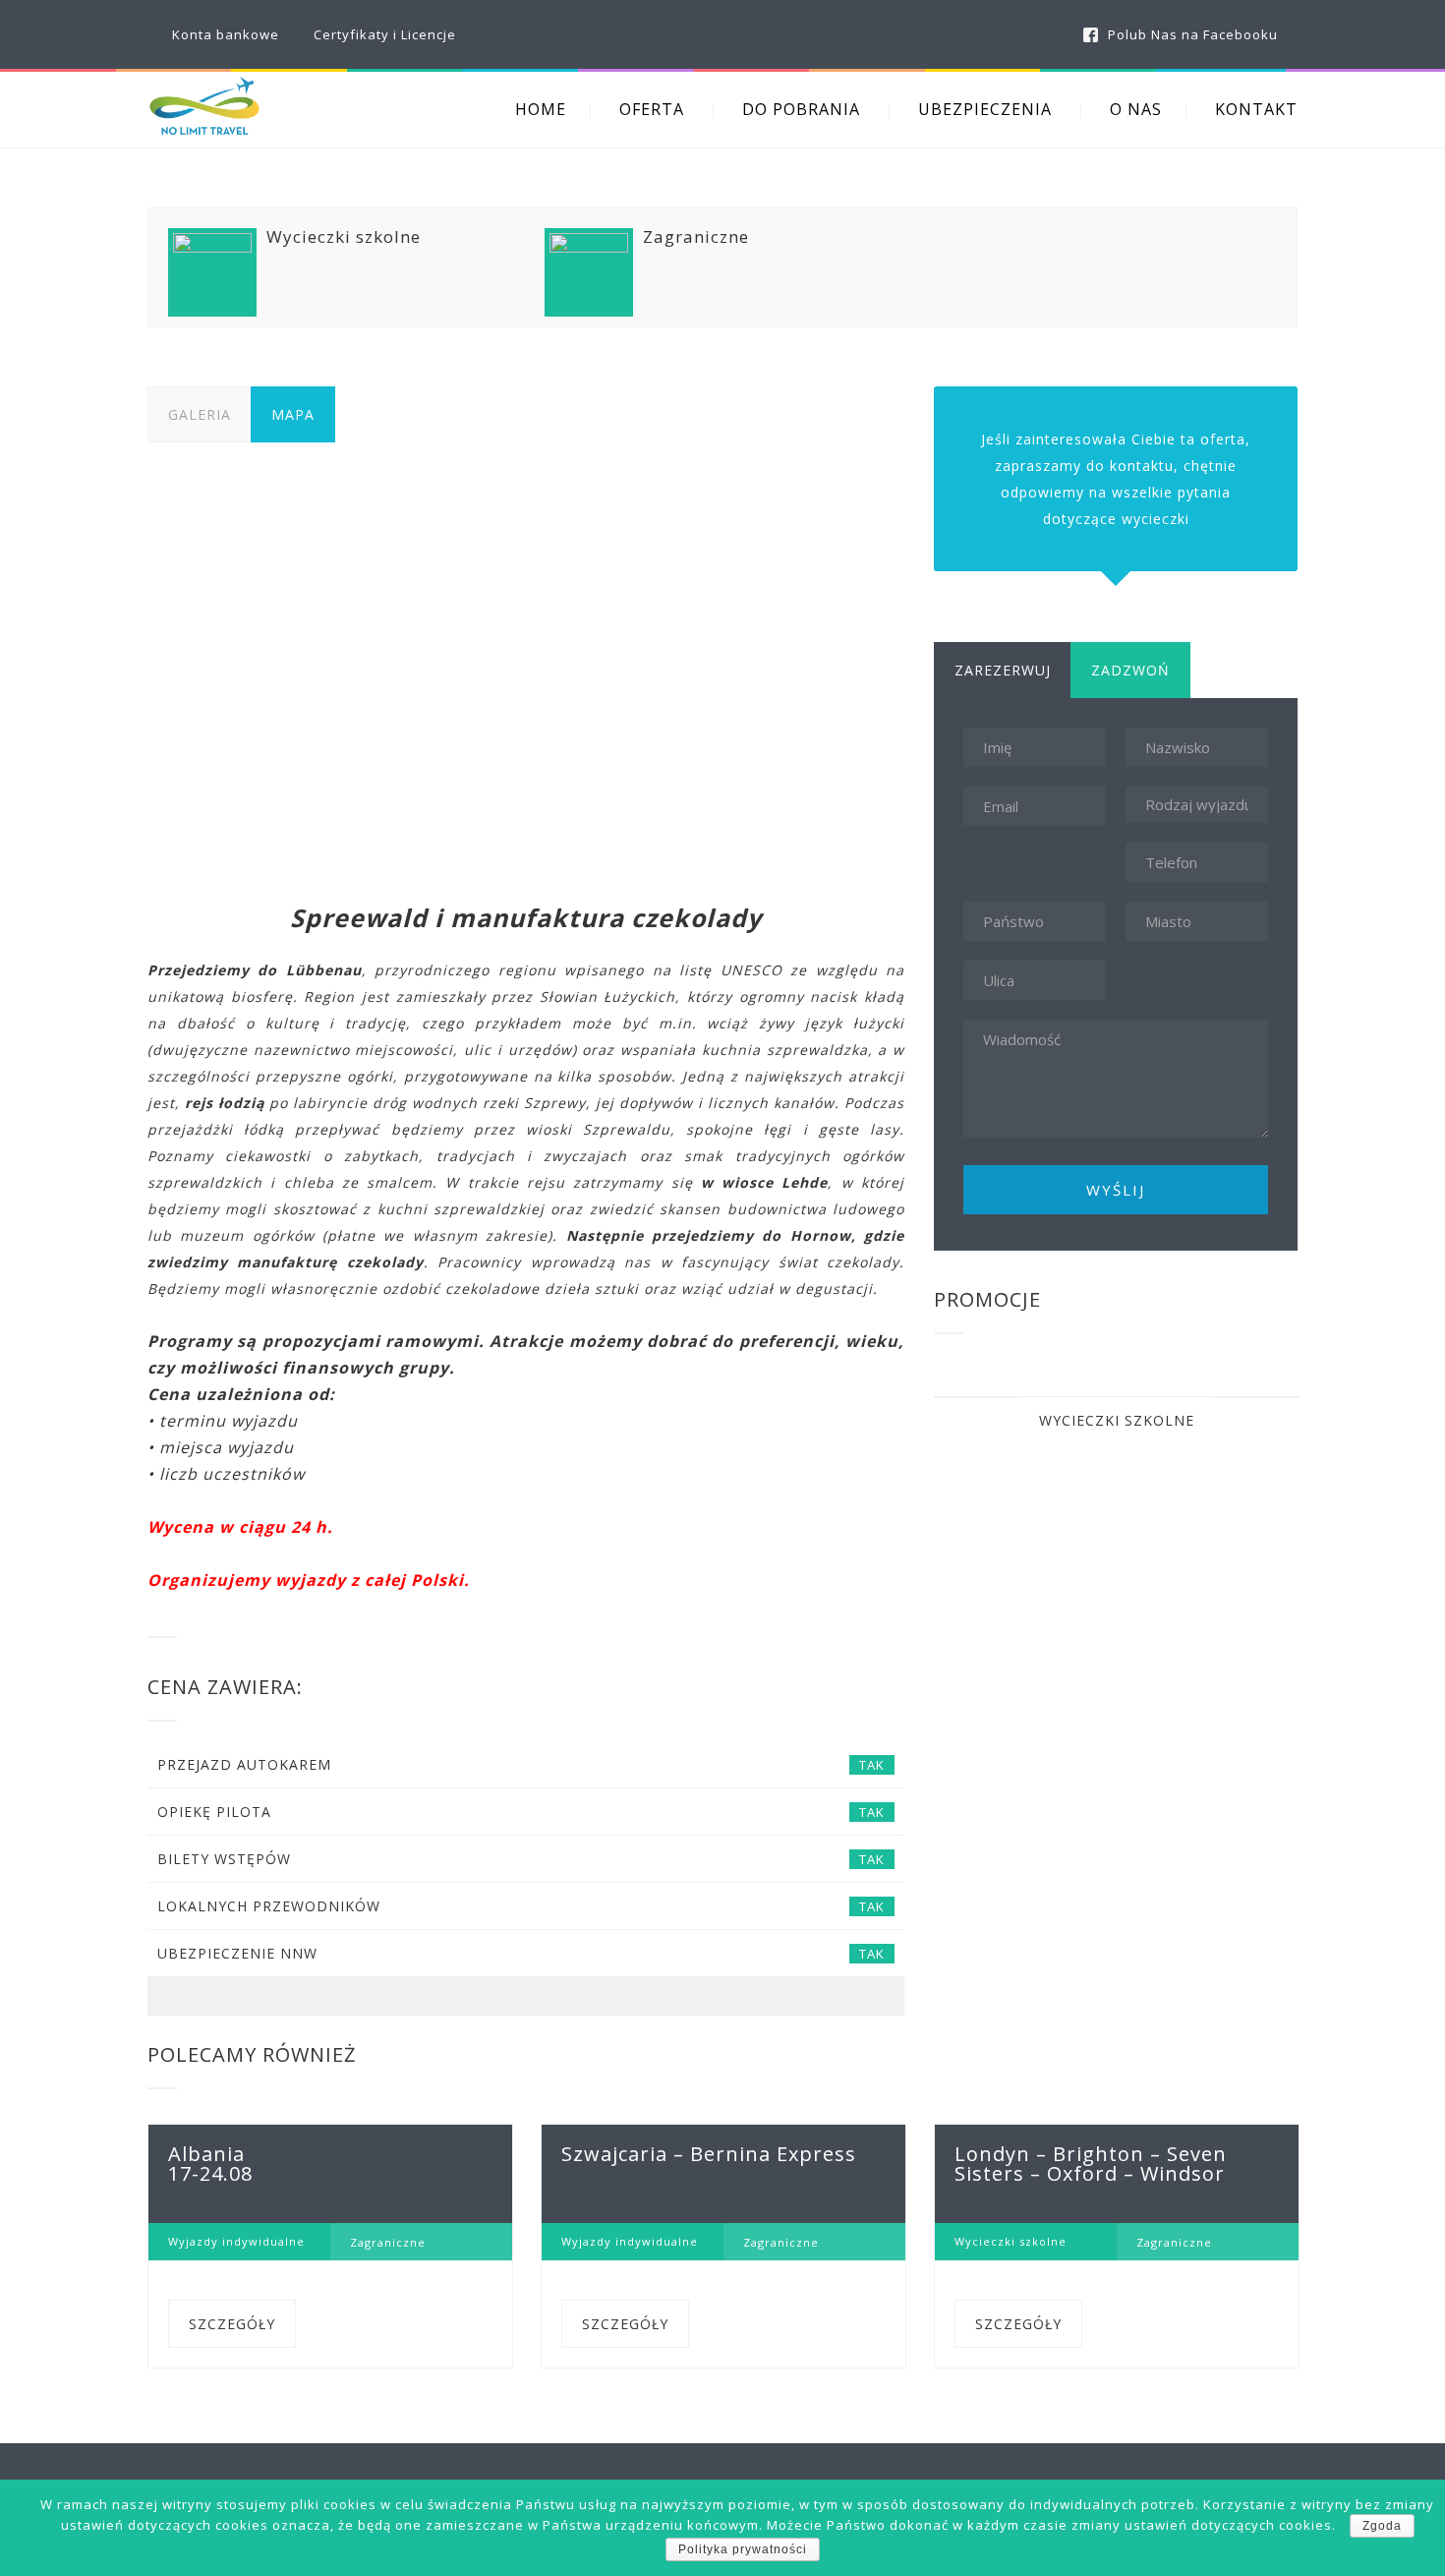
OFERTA (652, 109)
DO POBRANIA (801, 109)
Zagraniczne (388, 2242)
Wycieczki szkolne (1117, 1420)
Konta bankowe (226, 34)
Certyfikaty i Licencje (385, 34)
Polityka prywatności (743, 2549)
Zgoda (1382, 2526)
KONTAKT (1256, 109)
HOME (541, 109)
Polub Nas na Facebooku (1193, 34)
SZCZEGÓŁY (232, 2324)
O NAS (1136, 109)
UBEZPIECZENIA (985, 109)
